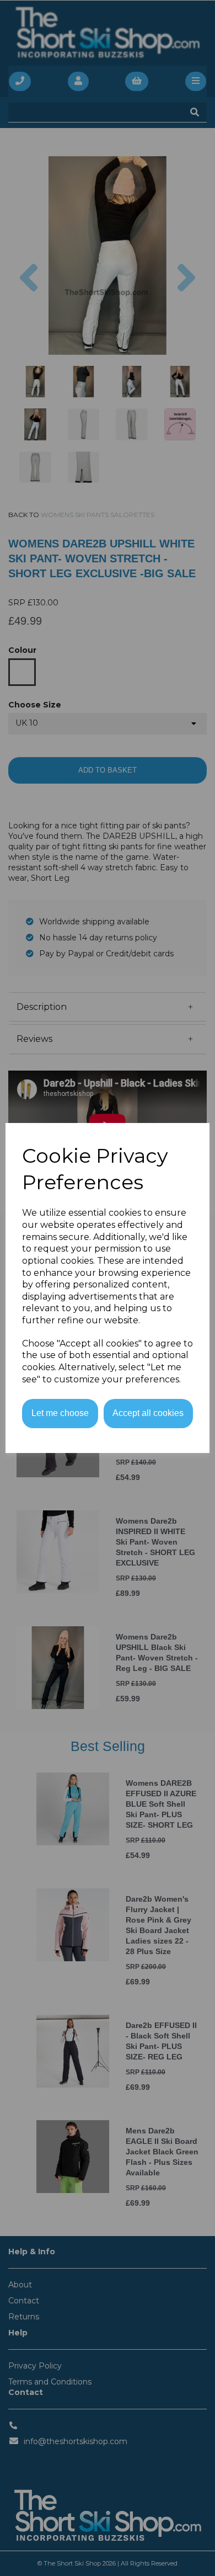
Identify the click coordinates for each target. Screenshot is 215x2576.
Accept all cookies (148, 1413)
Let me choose (60, 1413)
